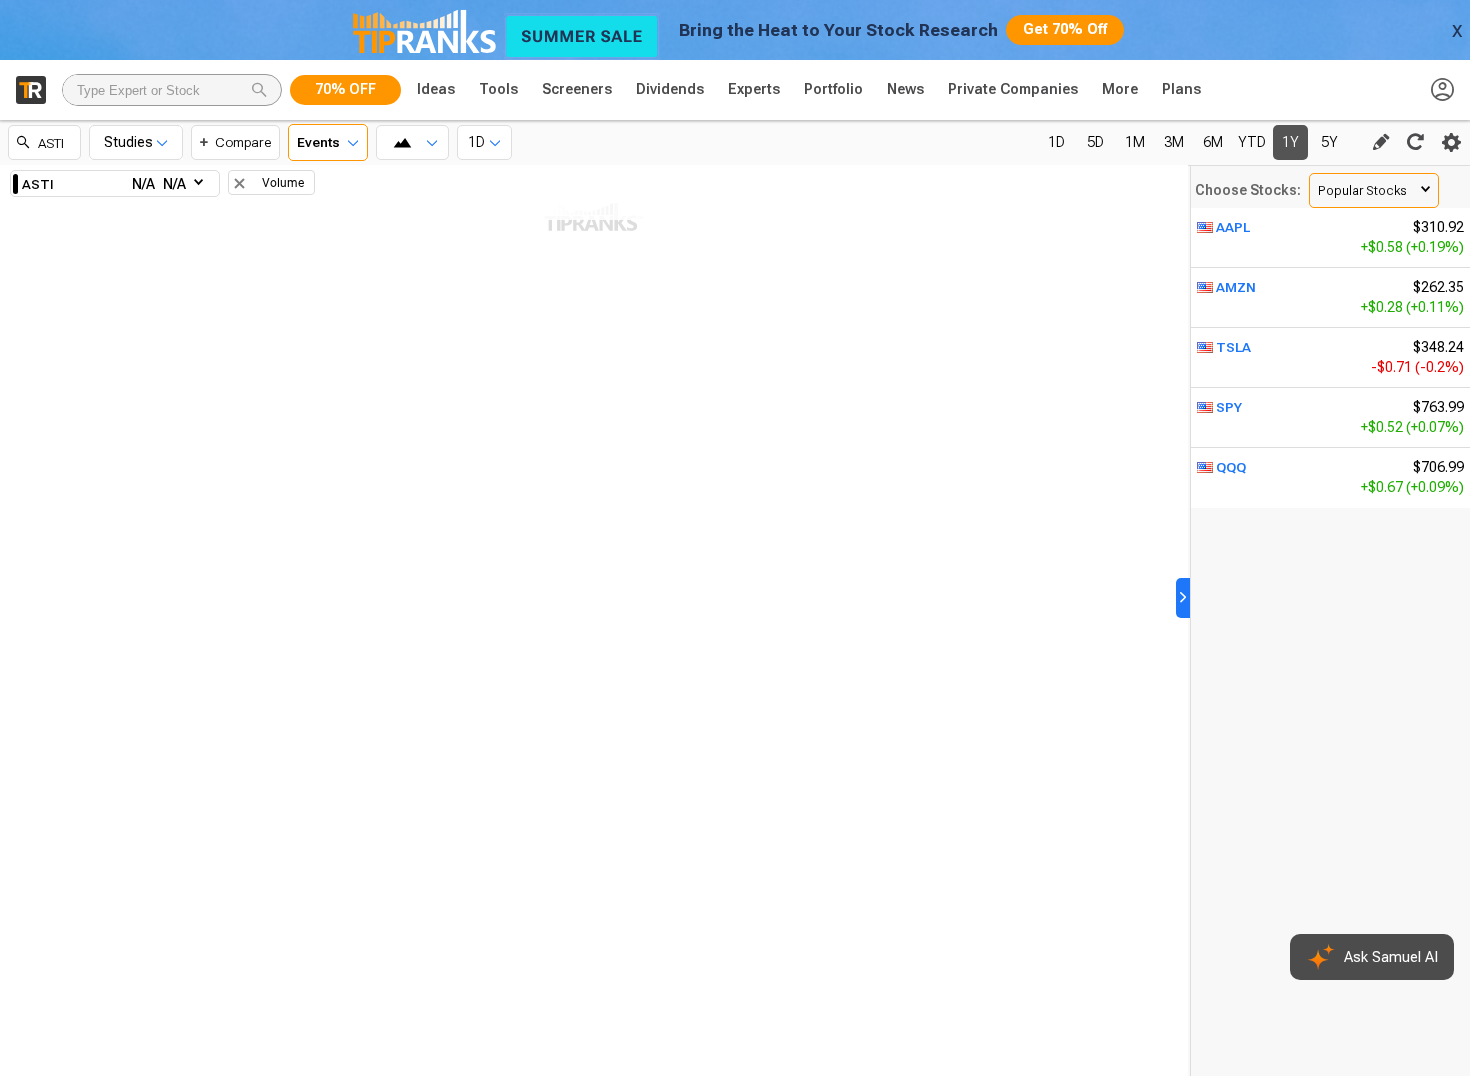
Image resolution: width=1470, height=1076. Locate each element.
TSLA (1233, 347)
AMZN (1236, 287)
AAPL (1233, 227)
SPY (1229, 407)
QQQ (1231, 467)
